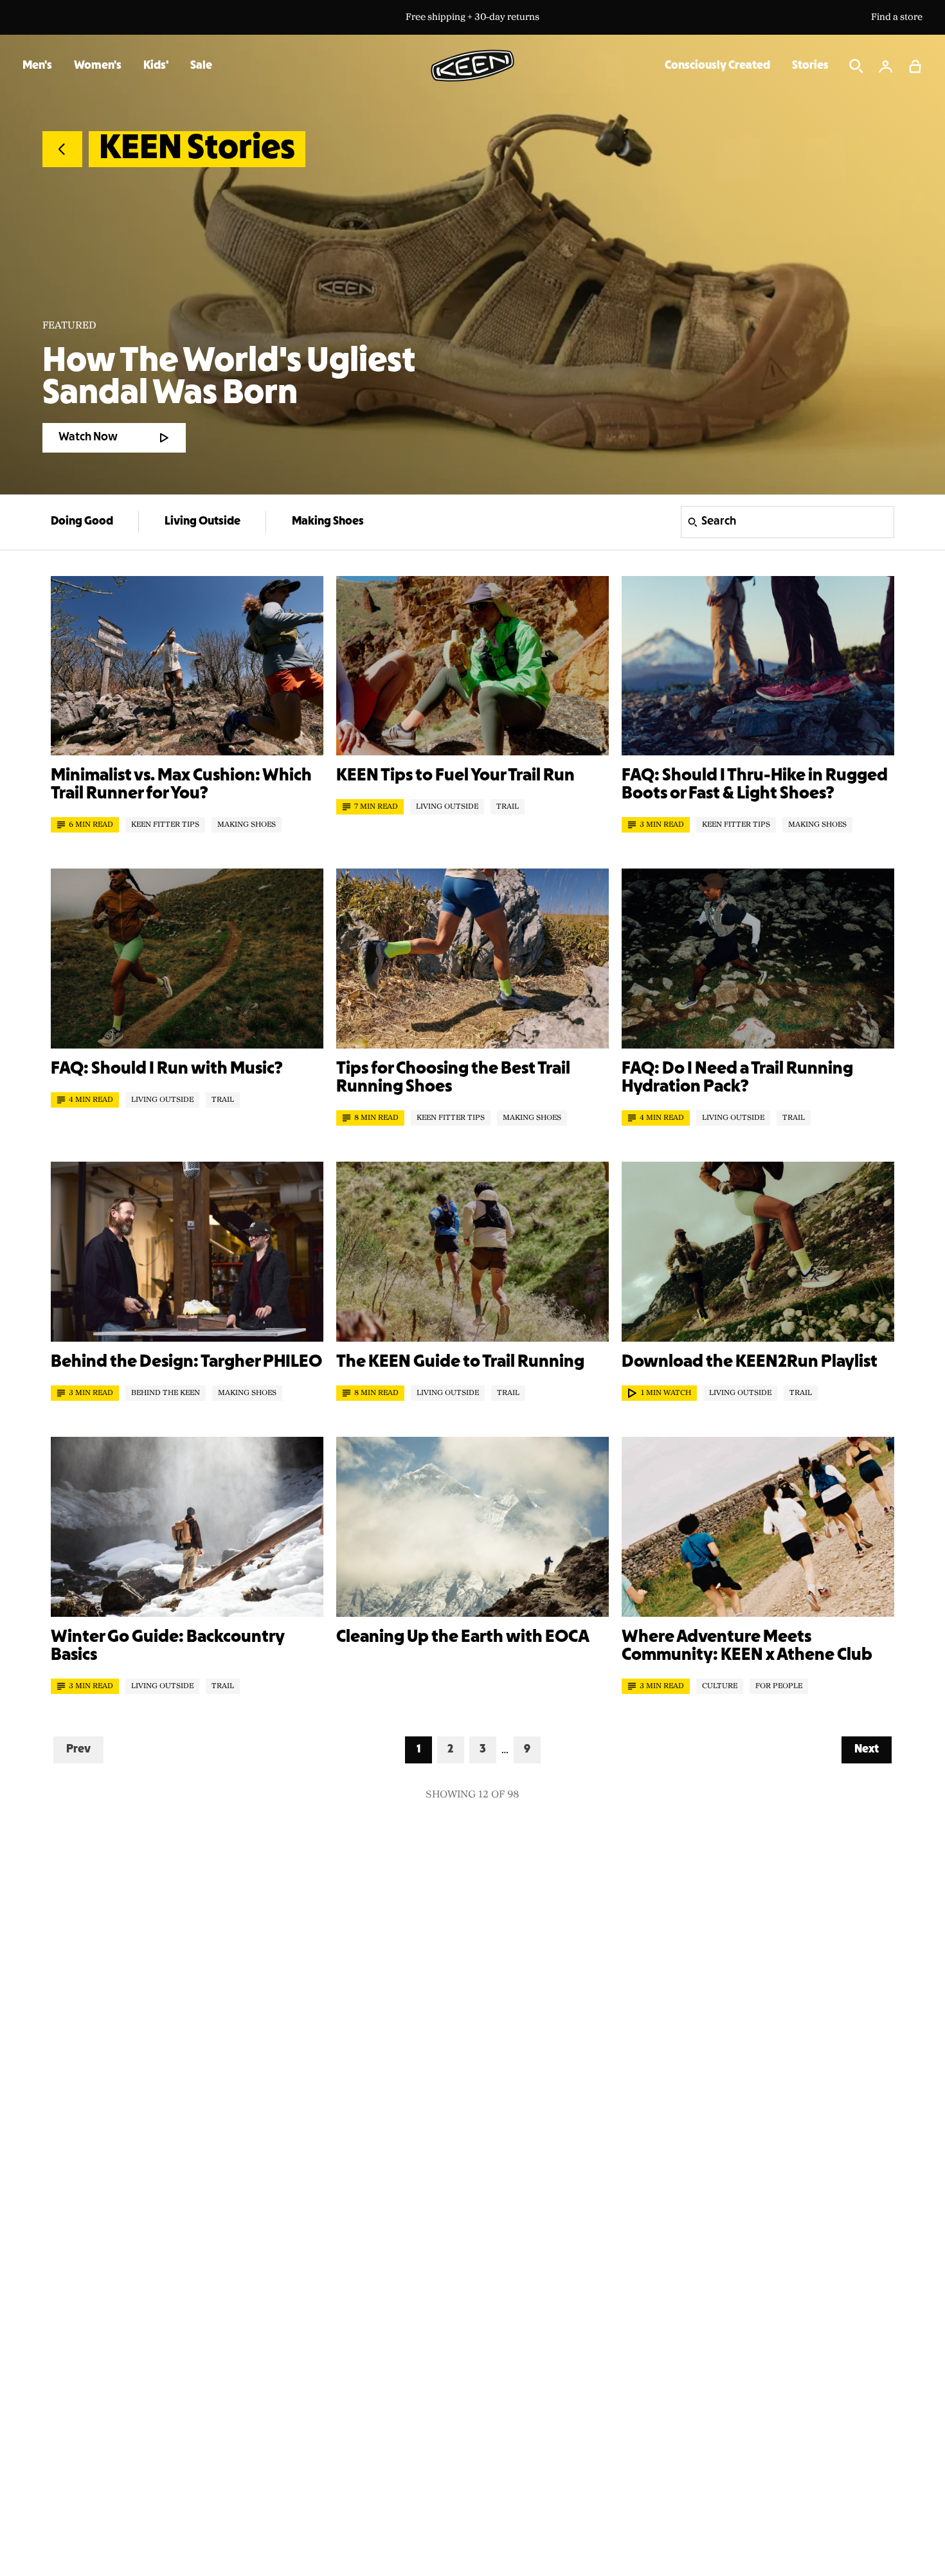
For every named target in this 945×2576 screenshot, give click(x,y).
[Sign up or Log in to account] (886, 66)
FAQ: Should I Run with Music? (167, 1069)
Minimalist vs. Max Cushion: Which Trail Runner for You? (181, 785)
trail (508, 807)
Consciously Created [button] (717, 66)
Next (873, 1749)
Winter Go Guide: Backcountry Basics (167, 1646)
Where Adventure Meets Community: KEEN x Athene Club (747, 1646)
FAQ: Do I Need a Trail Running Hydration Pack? (737, 1078)
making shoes (247, 825)
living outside (447, 807)
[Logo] (473, 66)
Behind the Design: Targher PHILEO (186, 1362)
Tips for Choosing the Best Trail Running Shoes (453, 1078)
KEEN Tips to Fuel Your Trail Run (455, 776)
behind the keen (166, 1393)
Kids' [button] (156, 66)
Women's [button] (98, 66)
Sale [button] (201, 66)
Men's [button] (37, 66)
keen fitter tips (165, 825)
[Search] (856, 66)
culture (720, 1686)
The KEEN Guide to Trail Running (460, 1362)
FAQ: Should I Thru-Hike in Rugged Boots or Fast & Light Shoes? (755, 785)
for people (779, 1686)
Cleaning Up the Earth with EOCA (463, 1637)
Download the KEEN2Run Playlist (750, 1362)
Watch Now (88, 437)
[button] (915, 66)
